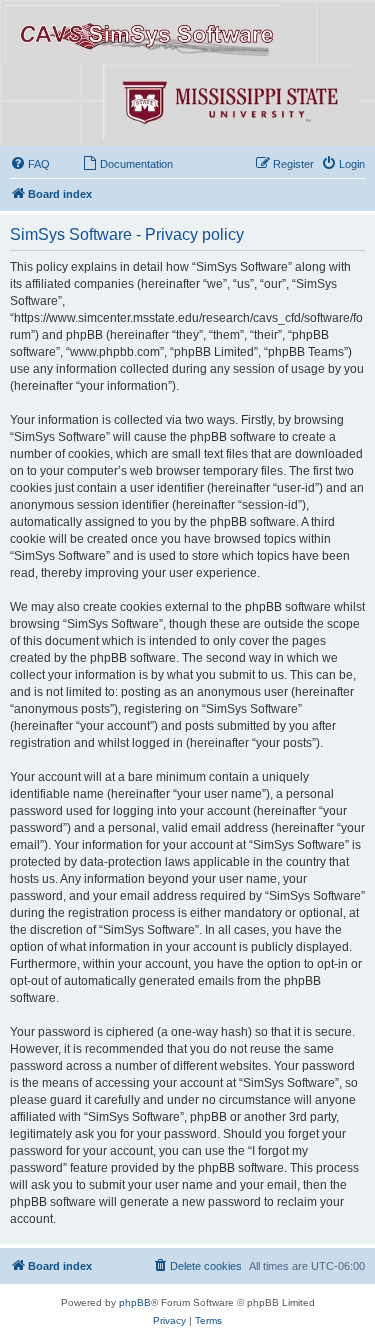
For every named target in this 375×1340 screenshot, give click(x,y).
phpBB (135, 1302)
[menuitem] (30, 164)
